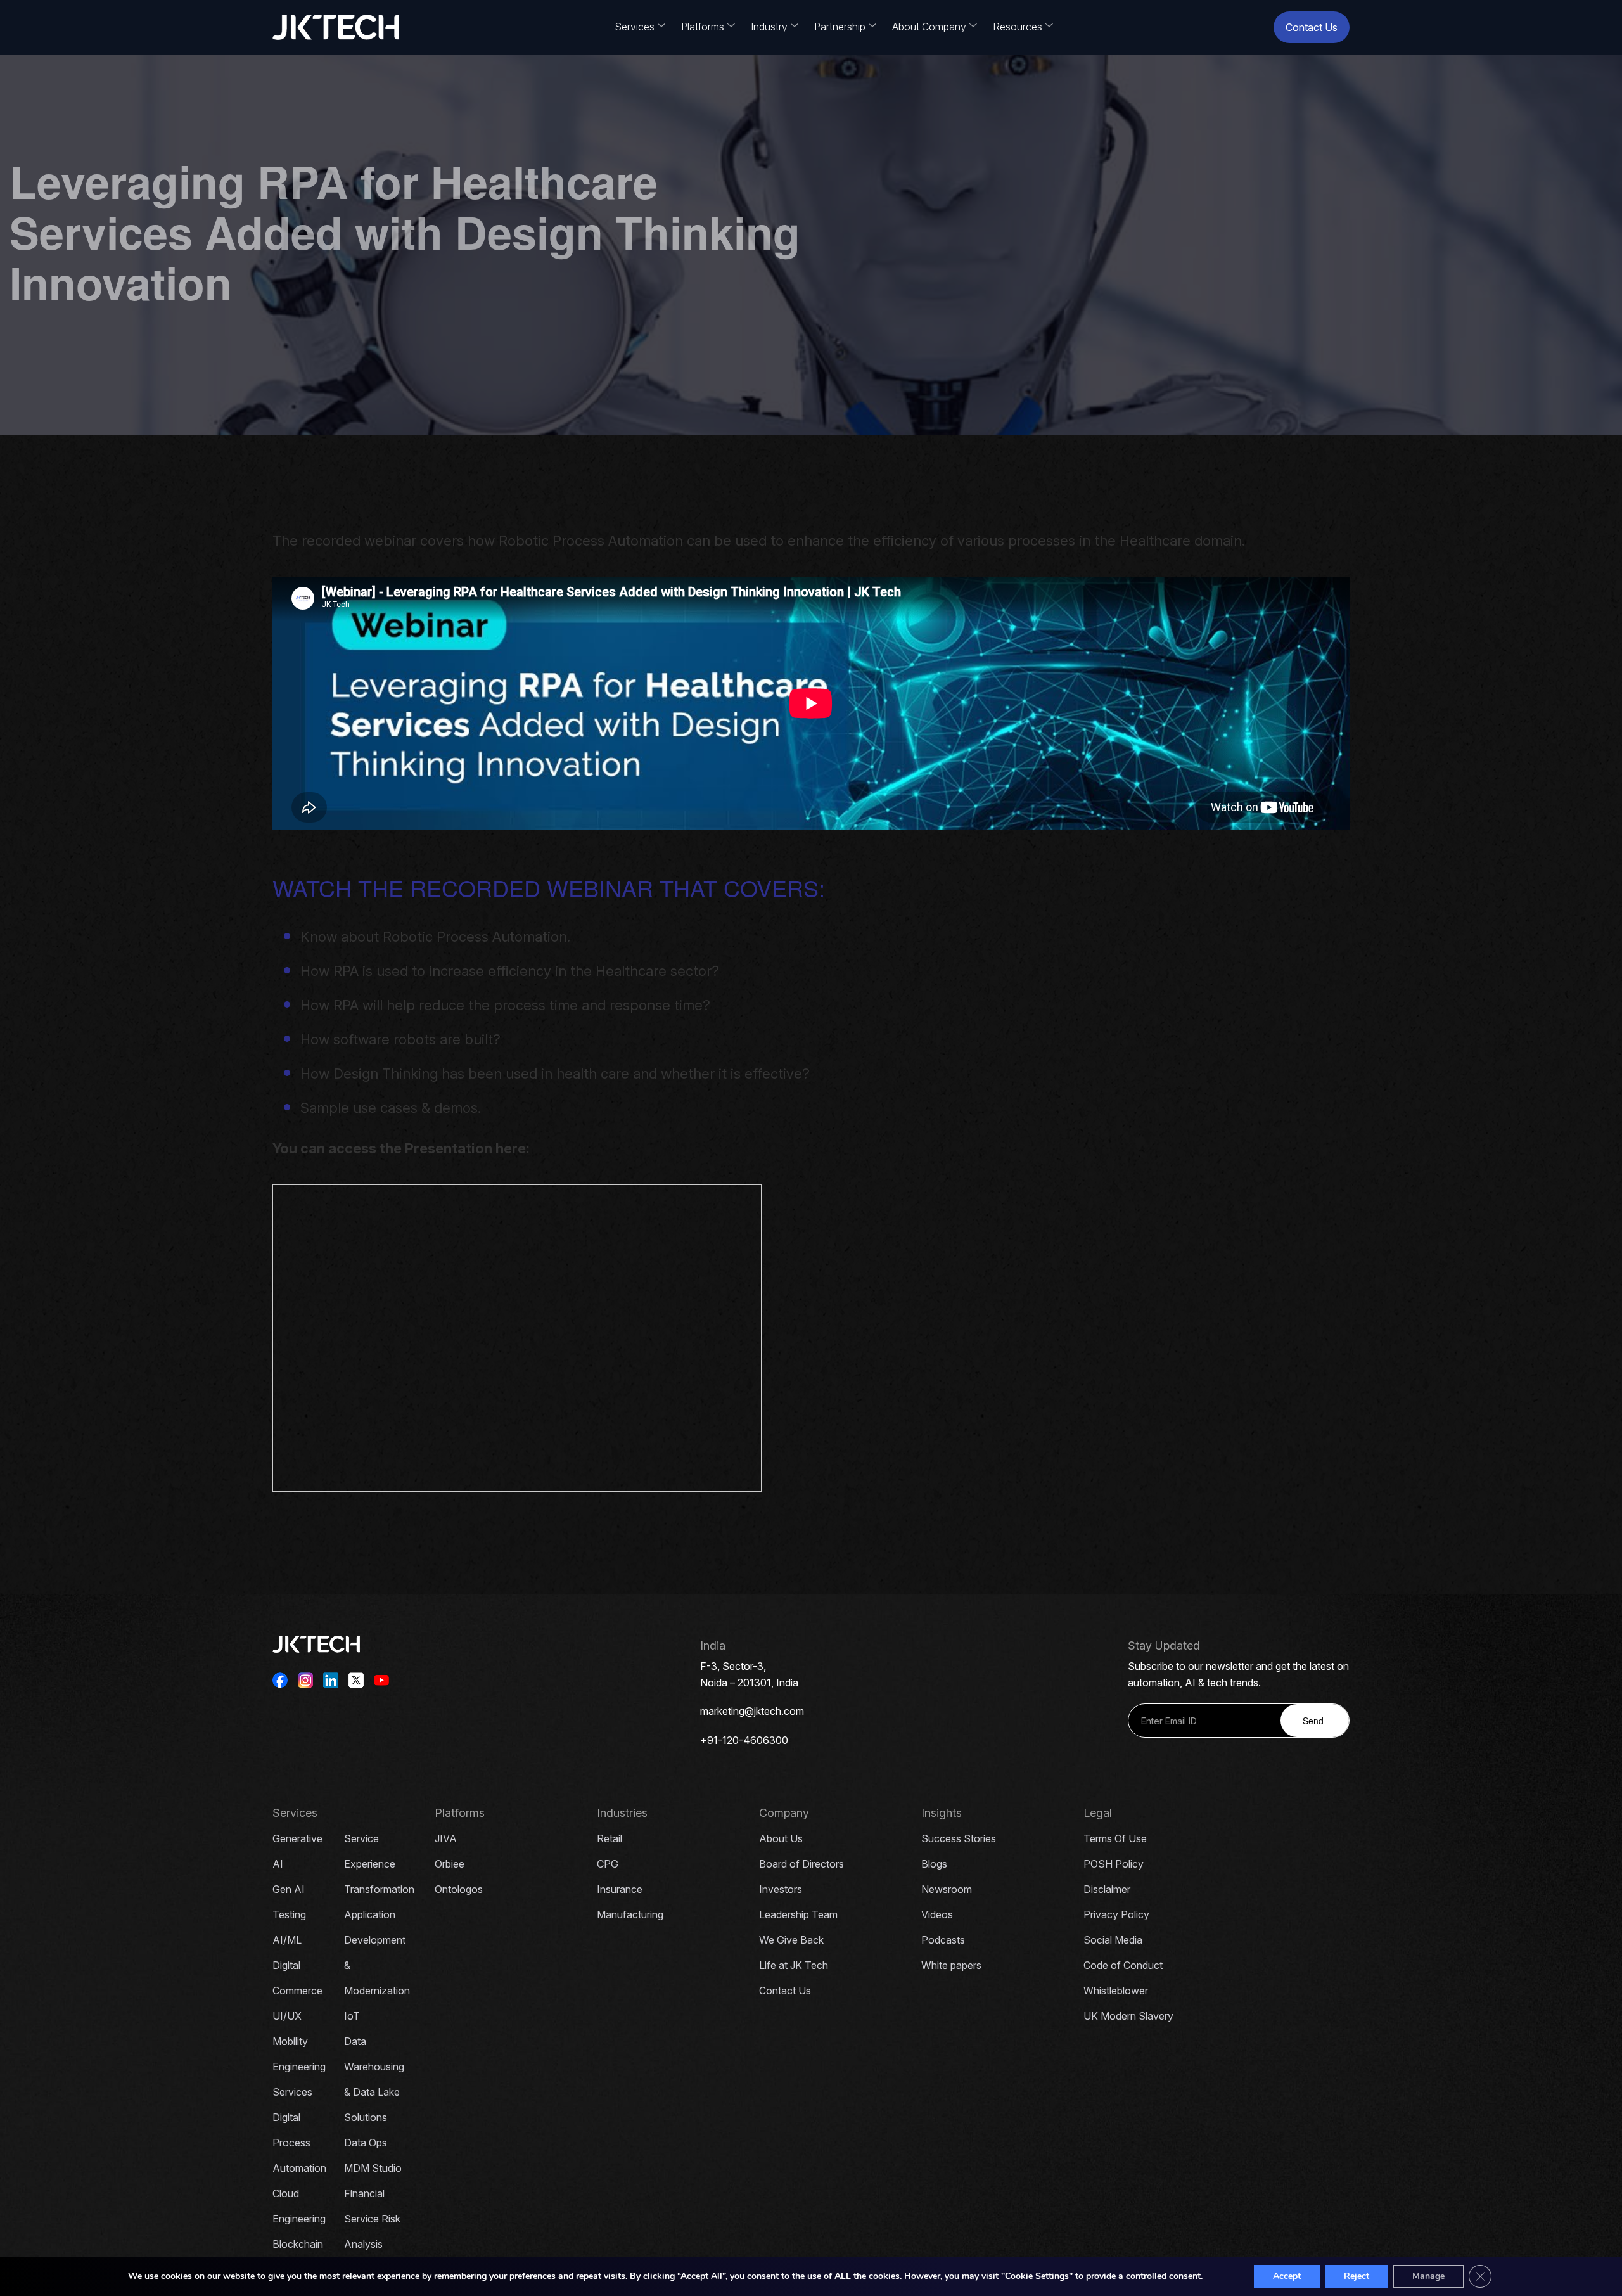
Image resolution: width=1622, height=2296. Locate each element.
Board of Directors (801, 1864)
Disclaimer (1107, 1889)
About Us (781, 1838)
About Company (929, 27)
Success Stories (959, 1838)
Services (635, 27)
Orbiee (450, 1864)
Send (1313, 1721)
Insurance (620, 1889)
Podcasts (943, 1940)
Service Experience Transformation (379, 1864)
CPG (608, 1864)
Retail (610, 1838)
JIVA (446, 1838)
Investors (781, 1889)
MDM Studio (373, 2168)
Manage (1428, 2276)
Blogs (934, 1864)
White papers (951, 1965)
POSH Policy (1114, 1864)
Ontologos (459, 1889)
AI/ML (287, 1940)
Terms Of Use (1115, 1838)
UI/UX (287, 2016)
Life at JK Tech (794, 1965)
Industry (769, 27)
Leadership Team (798, 1914)
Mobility (290, 2041)
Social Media (1113, 1940)
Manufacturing (630, 1914)
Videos (937, 1914)
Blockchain (298, 2244)
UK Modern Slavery (1128, 2016)
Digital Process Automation (299, 2143)
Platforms (703, 27)
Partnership (840, 27)
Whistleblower (1116, 1991)
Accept (1287, 2276)
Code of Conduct (1123, 1965)
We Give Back (791, 1940)
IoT (352, 2016)
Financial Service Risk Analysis (372, 2219)
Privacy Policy (1116, 1914)
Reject (1357, 2276)
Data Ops (366, 2143)
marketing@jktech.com (752, 1711)
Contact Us (1312, 27)
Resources (1018, 27)
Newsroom (947, 1889)
